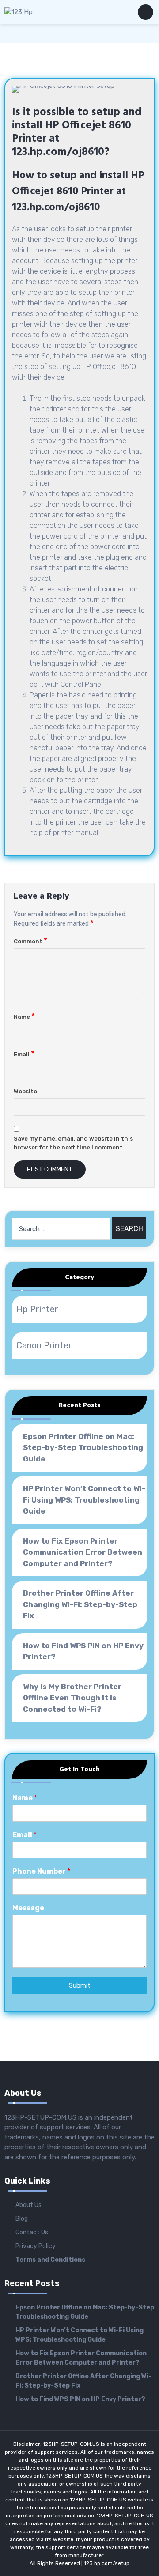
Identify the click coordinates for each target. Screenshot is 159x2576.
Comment (30, 941)
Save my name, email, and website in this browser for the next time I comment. (73, 1143)
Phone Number (41, 1871)
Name (24, 1017)
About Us (28, 2205)
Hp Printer (37, 1309)
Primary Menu (146, 14)
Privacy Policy (36, 2246)
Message (28, 1908)
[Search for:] (61, 1229)
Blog (22, 2219)
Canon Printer (44, 1345)
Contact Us (32, 2232)
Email (24, 1054)
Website (25, 1091)
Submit (80, 1985)
